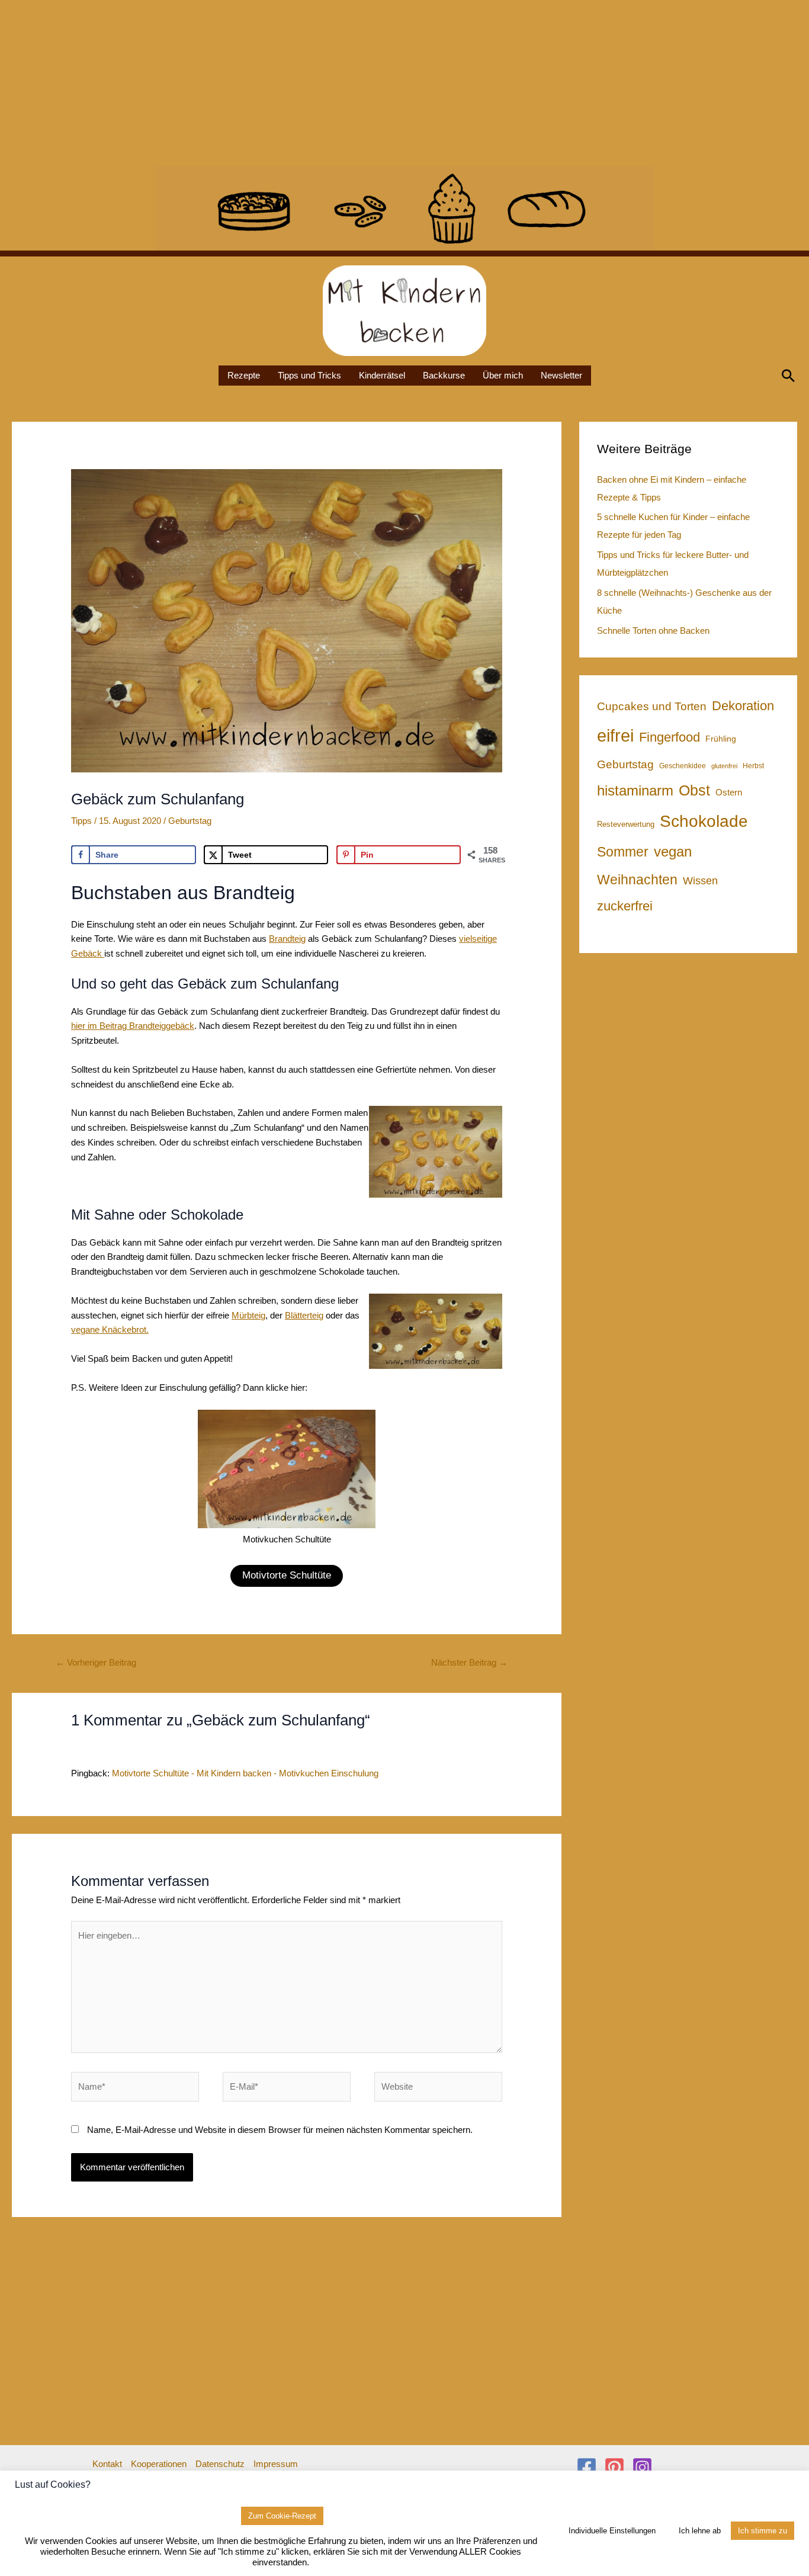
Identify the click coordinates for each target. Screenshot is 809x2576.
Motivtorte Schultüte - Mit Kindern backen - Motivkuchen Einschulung (245, 1773)
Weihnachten (637, 880)
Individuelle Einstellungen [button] (612, 2531)
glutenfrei (724, 766)
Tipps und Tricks (309, 375)
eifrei (615, 735)
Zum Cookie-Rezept (282, 2516)
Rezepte (244, 375)
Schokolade (704, 821)
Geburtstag (190, 821)
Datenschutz (220, 2464)
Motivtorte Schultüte (287, 1575)
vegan (673, 851)
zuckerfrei (625, 906)
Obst (694, 790)
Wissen (700, 881)
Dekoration (743, 706)
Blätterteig (304, 1315)
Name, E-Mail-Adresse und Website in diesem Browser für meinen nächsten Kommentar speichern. (280, 2130)
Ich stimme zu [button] (763, 2531)
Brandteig (287, 939)
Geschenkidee (683, 766)
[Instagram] (642, 2467)
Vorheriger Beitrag (96, 1662)
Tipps (81, 821)
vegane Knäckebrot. (110, 1329)
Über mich (503, 375)
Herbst (753, 766)
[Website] (438, 2089)
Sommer (623, 852)
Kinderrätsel (382, 375)
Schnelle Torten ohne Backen (653, 631)
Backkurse (444, 375)
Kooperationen (159, 2464)
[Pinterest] (614, 2467)
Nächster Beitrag (469, 1662)
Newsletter (561, 375)
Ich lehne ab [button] (700, 2531)
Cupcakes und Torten (652, 706)
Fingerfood (670, 737)
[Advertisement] (355, 83)
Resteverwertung (626, 824)
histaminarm (635, 790)
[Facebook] (587, 2467)
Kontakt (107, 2464)
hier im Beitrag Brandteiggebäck (133, 1026)
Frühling (721, 739)
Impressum (276, 2464)
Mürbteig (248, 1315)
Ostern (729, 792)
